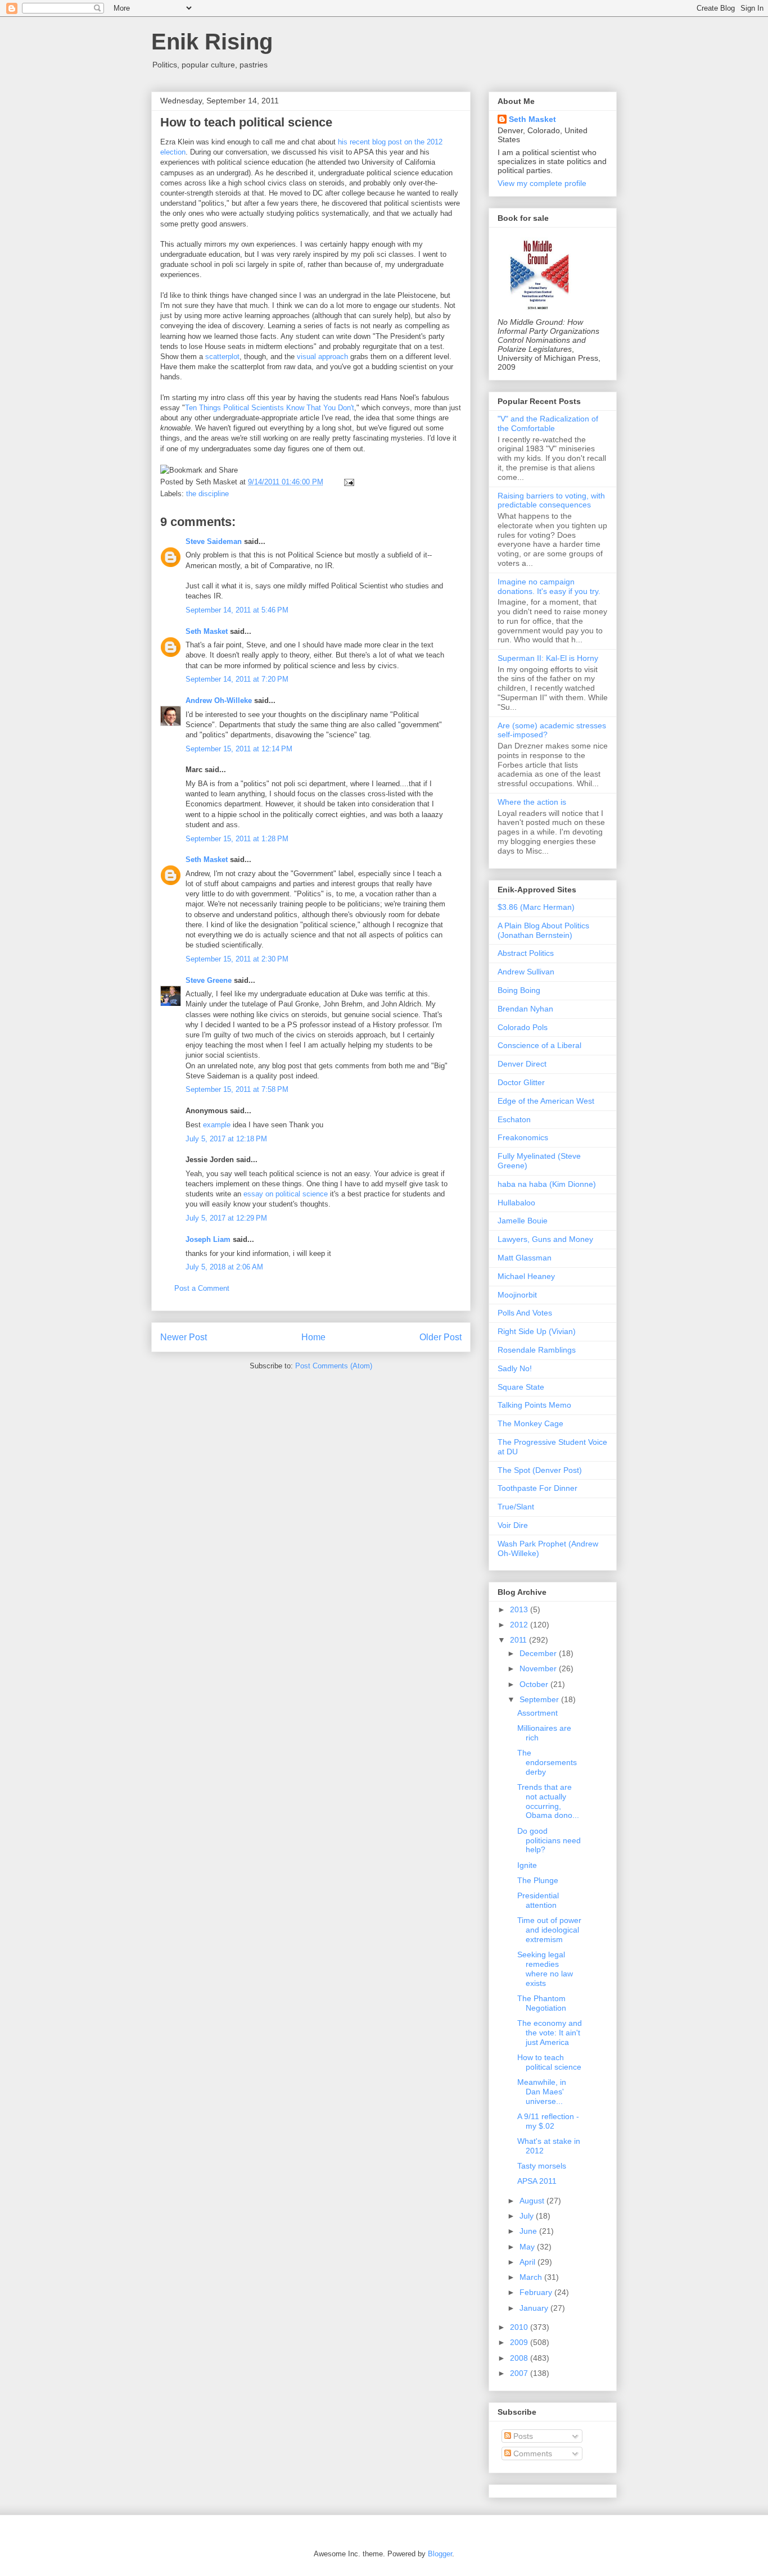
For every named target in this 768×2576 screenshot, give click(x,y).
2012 (520, 1625)
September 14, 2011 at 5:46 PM (237, 610)
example (217, 1125)
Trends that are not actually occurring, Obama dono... (548, 1801)
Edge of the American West (546, 1101)
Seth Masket (207, 631)
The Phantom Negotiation (542, 2003)
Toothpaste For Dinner (537, 1488)
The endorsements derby (547, 1762)
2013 (520, 1609)
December (539, 1653)
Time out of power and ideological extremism (549, 1930)
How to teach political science (246, 122)
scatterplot (222, 357)
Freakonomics (523, 1137)
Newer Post (184, 1337)
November (539, 1668)
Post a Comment (202, 1288)
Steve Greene (209, 980)
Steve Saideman (214, 541)
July (528, 2216)
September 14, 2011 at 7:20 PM (237, 679)
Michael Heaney (526, 1276)
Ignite (527, 1865)
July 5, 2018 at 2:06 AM (224, 1267)
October (535, 1684)
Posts (522, 2436)
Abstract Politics (526, 953)
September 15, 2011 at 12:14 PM (239, 749)
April (528, 2262)
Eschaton (514, 1119)
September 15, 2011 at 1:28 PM (237, 839)
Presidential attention (538, 1900)
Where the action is (532, 802)
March (532, 2277)
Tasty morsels (542, 2166)
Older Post (441, 1337)
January (535, 2308)
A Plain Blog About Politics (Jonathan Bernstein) (543, 930)
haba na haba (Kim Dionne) (547, 1184)
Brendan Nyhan (525, 1009)
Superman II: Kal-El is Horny (548, 658)
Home (313, 1337)
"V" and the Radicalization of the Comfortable (548, 423)
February (537, 2292)
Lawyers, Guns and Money (545, 1239)
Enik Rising (212, 42)
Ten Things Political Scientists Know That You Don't (270, 408)
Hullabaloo (516, 1203)
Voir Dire (513, 1525)
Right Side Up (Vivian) (537, 1331)
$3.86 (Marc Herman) (536, 907)
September (540, 1699)
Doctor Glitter (521, 1082)
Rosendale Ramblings (537, 1350)
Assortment (537, 1713)
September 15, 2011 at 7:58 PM (237, 1089)
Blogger (440, 2554)
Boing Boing (519, 990)
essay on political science (286, 1194)
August (533, 2201)
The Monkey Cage (530, 1423)
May (528, 2247)
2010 (520, 2327)
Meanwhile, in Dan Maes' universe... (542, 2092)
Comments (532, 2453)
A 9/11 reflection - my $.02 (548, 2121)
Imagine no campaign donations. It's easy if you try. (549, 586)
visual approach (322, 357)
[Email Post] (347, 482)
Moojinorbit (517, 1295)
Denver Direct (522, 1064)
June (529, 2231)
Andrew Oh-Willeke (219, 700)
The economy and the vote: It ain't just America (550, 2033)
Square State (521, 1387)
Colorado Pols (523, 1027)
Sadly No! (515, 1368)
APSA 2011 (537, 2181)
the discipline (207, 494)
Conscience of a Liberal (539, 1045)
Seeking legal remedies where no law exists (545, 1969)
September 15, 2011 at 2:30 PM (237, 959)
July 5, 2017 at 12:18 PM (226, 1139)
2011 (519, 1640)
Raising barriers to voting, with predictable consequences (551, 500)
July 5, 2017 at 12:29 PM (226, 1218)
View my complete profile (542, 183)
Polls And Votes (525, 1313)
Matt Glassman (525, 1258)
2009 (520, 2342)
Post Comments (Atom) (334, 1366)
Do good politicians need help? (549, 1840)
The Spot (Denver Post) (540, 1470)
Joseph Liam (208, 1239)
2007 (520, 2373)
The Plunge (538, 1880)
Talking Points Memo (534, 1405)
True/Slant (516, 1507)
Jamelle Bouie (523, 1221)
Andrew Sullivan (526, 972)
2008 (520, 2358)
